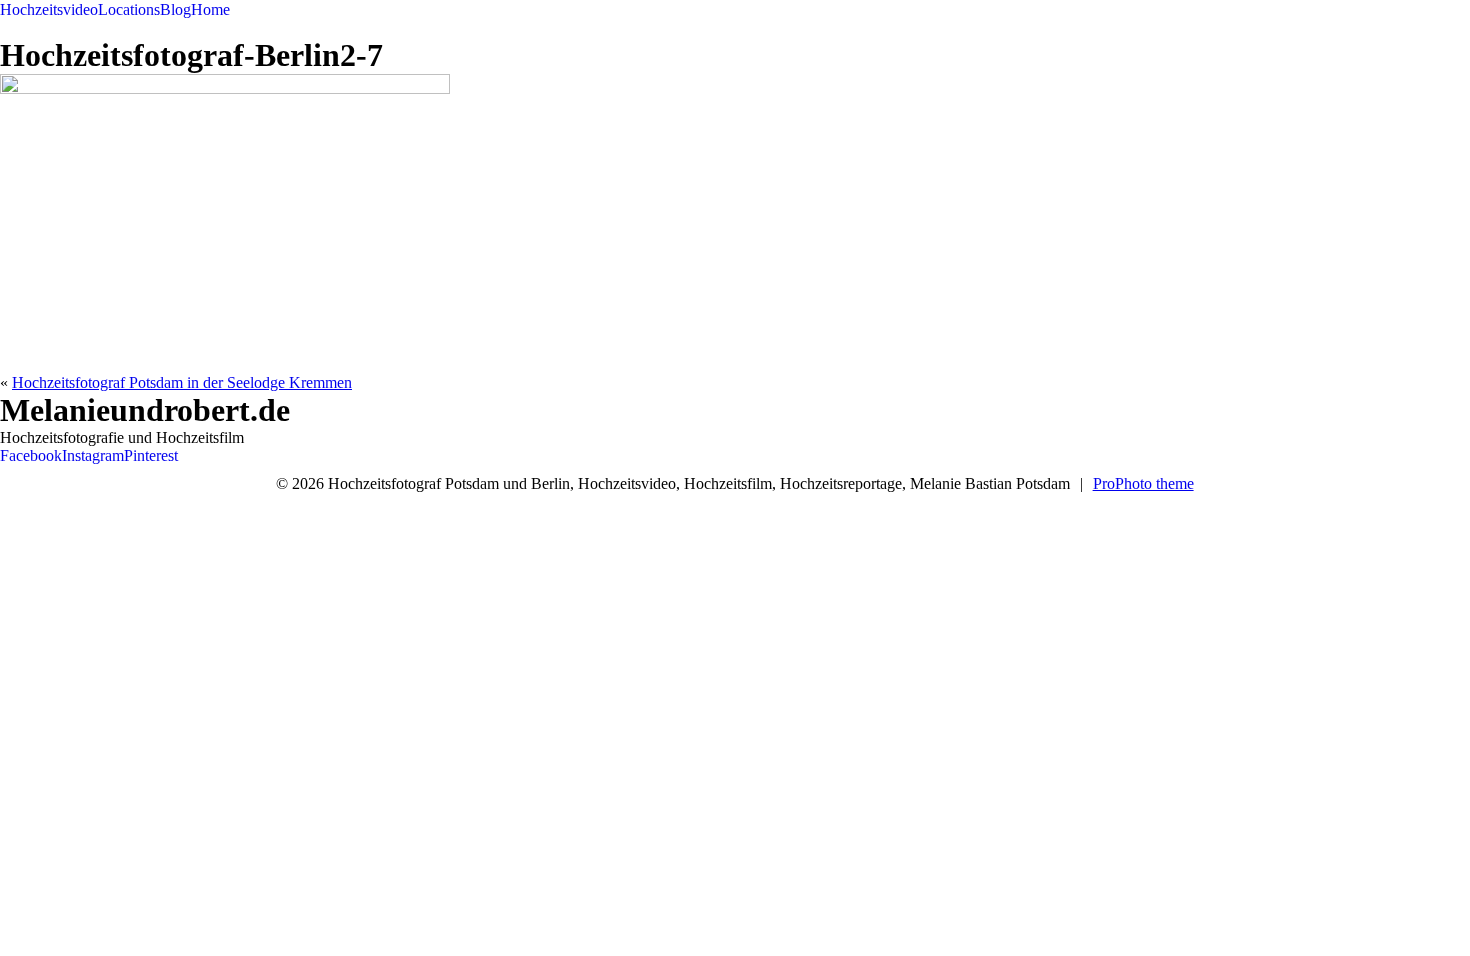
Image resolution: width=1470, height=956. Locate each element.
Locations (129, 9)
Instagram (93, 455)
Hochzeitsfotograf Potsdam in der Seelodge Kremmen (182, 382)
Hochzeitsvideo (49, 9)
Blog (175, 9)
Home (210, 9)
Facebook (31, 455)
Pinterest (151, 455)
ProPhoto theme (1143, 483)
